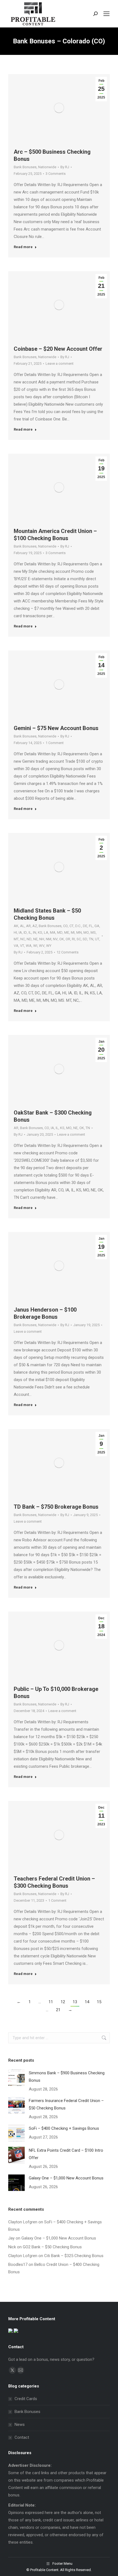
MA (53, 932)
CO (65, 926)
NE (35, 939)
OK (62, 939)
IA (20, 932)
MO (86, 932)
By (65, 167)
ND (29, 939)
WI (35, 946)
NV (55, 939)
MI (73, 932)
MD (60, 932)
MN (79, 932)
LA (46, 932)
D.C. (78, 926)
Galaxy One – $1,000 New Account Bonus (66, 2178)
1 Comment (55, 743)
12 (63, 2002)
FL (91, 926)
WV (42, 946)
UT (97, 939)
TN (91, 939)
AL (22, 926)
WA (29, 946)
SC (79, 939)
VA (16, 946)
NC (23, 939)
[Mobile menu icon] (106, 14)
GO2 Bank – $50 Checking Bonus (52, 2247)
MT (16, 939)
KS (40, 932)
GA (97, 926)
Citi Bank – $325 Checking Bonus (74, 2256)
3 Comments (56, 174)
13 (75, 2002)
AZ (35, 926)
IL (30, 932)
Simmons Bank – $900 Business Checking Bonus (67, 2077)
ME (67, 932)
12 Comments (68, 952)
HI (15, 932)
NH (42, 939)
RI (73, 939)
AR (28, 926)
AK (16, 926)
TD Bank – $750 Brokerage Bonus (56, 1507)
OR (68, 939)
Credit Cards (26, 2399)
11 (51, 2002)
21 (58, 2010)
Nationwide (47, 167)
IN (35, 932)
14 (87, 2002)
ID (25, 932)
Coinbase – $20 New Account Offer (58, 349)
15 (99, 2002)
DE (85, 926)
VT (22, 946)
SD (85, 939)
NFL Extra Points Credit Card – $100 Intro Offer (66, 2154)
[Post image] (16, 2078)
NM (49, 939)
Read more (23, 247)
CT (71, 926)
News (20, 2425)
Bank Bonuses (25, 167)
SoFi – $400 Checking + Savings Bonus (64, 2128)
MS (93, 932)
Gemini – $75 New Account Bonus (56, 728)
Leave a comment (60, 364)
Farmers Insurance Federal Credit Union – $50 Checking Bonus (66, 2104)
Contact (22, 2437)
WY (49, 946)
